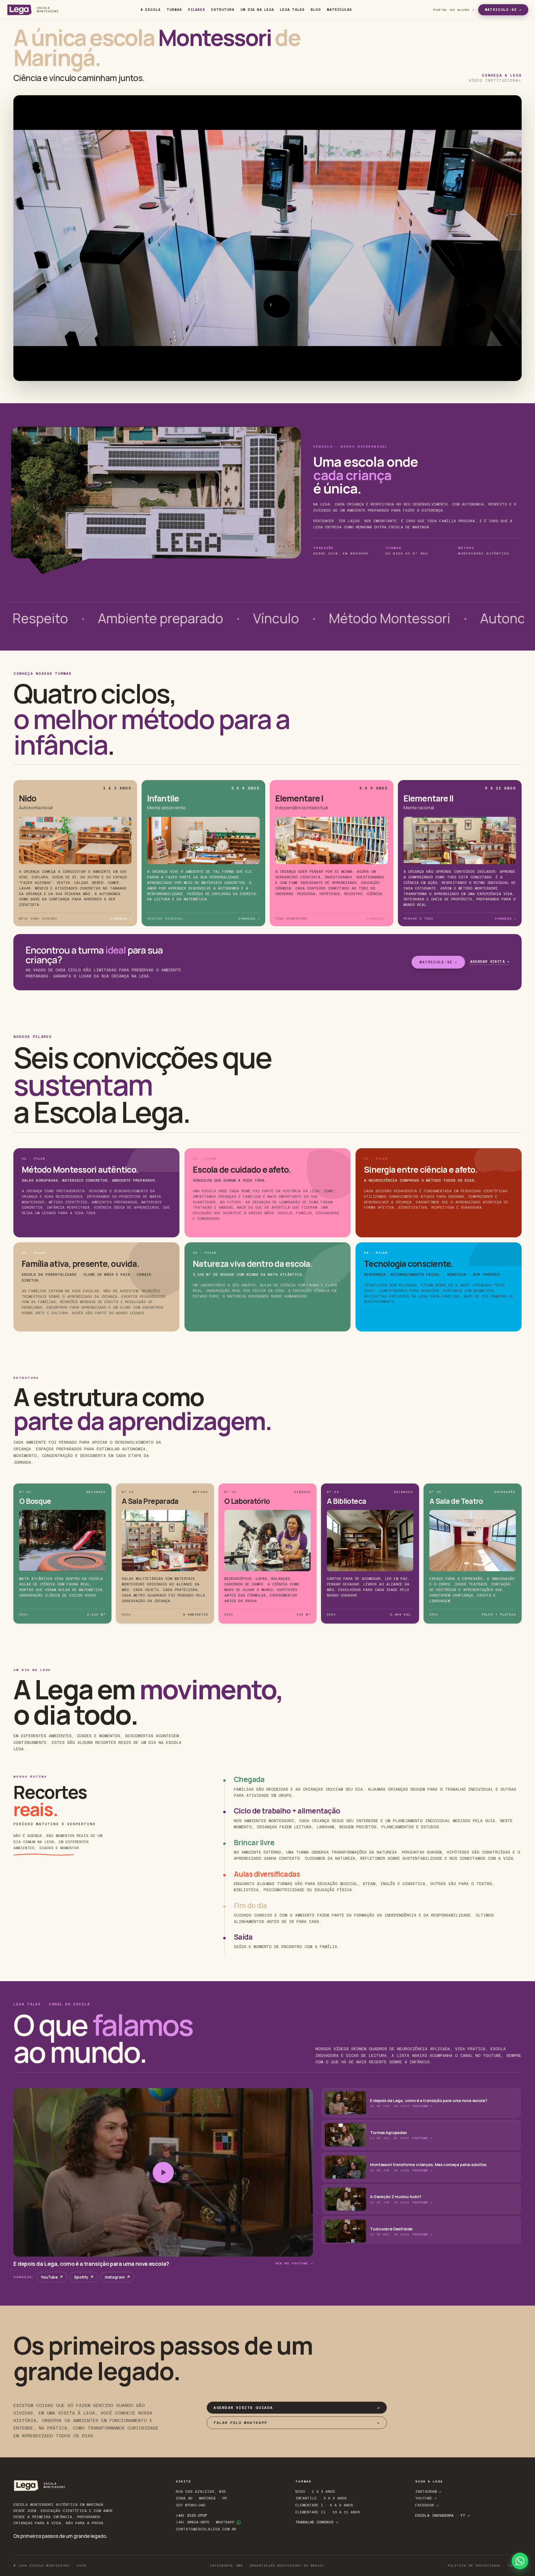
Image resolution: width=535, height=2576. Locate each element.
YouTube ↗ (422, 2106)
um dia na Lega (257, 10)
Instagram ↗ (428, 2491)
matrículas (339, 10)
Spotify (84, 2277)
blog (316, 10)
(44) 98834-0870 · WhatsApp (205, 2522)
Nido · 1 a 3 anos (315, 2491)
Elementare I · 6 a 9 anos (324, 2505)
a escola (150, 10)
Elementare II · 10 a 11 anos (328, 2512)
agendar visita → (490, 962)
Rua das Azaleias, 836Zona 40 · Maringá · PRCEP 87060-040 (201, 2498)
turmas (174, 10)
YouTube (52, 2277)
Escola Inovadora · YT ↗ (442, 2515)
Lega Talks (292, 10)
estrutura (223, 10)
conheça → (121, 919)
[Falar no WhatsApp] (520, 2561)
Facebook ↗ (427, 2505)
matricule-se (503, 10)
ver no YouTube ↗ (294, 2263)
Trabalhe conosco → (317, 2522)
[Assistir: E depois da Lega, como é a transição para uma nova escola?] (163, 2172)
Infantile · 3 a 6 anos (321, 2498)
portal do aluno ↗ (454, 10)
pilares (197, 10)
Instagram (117, 2277)
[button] (421, 2103)
